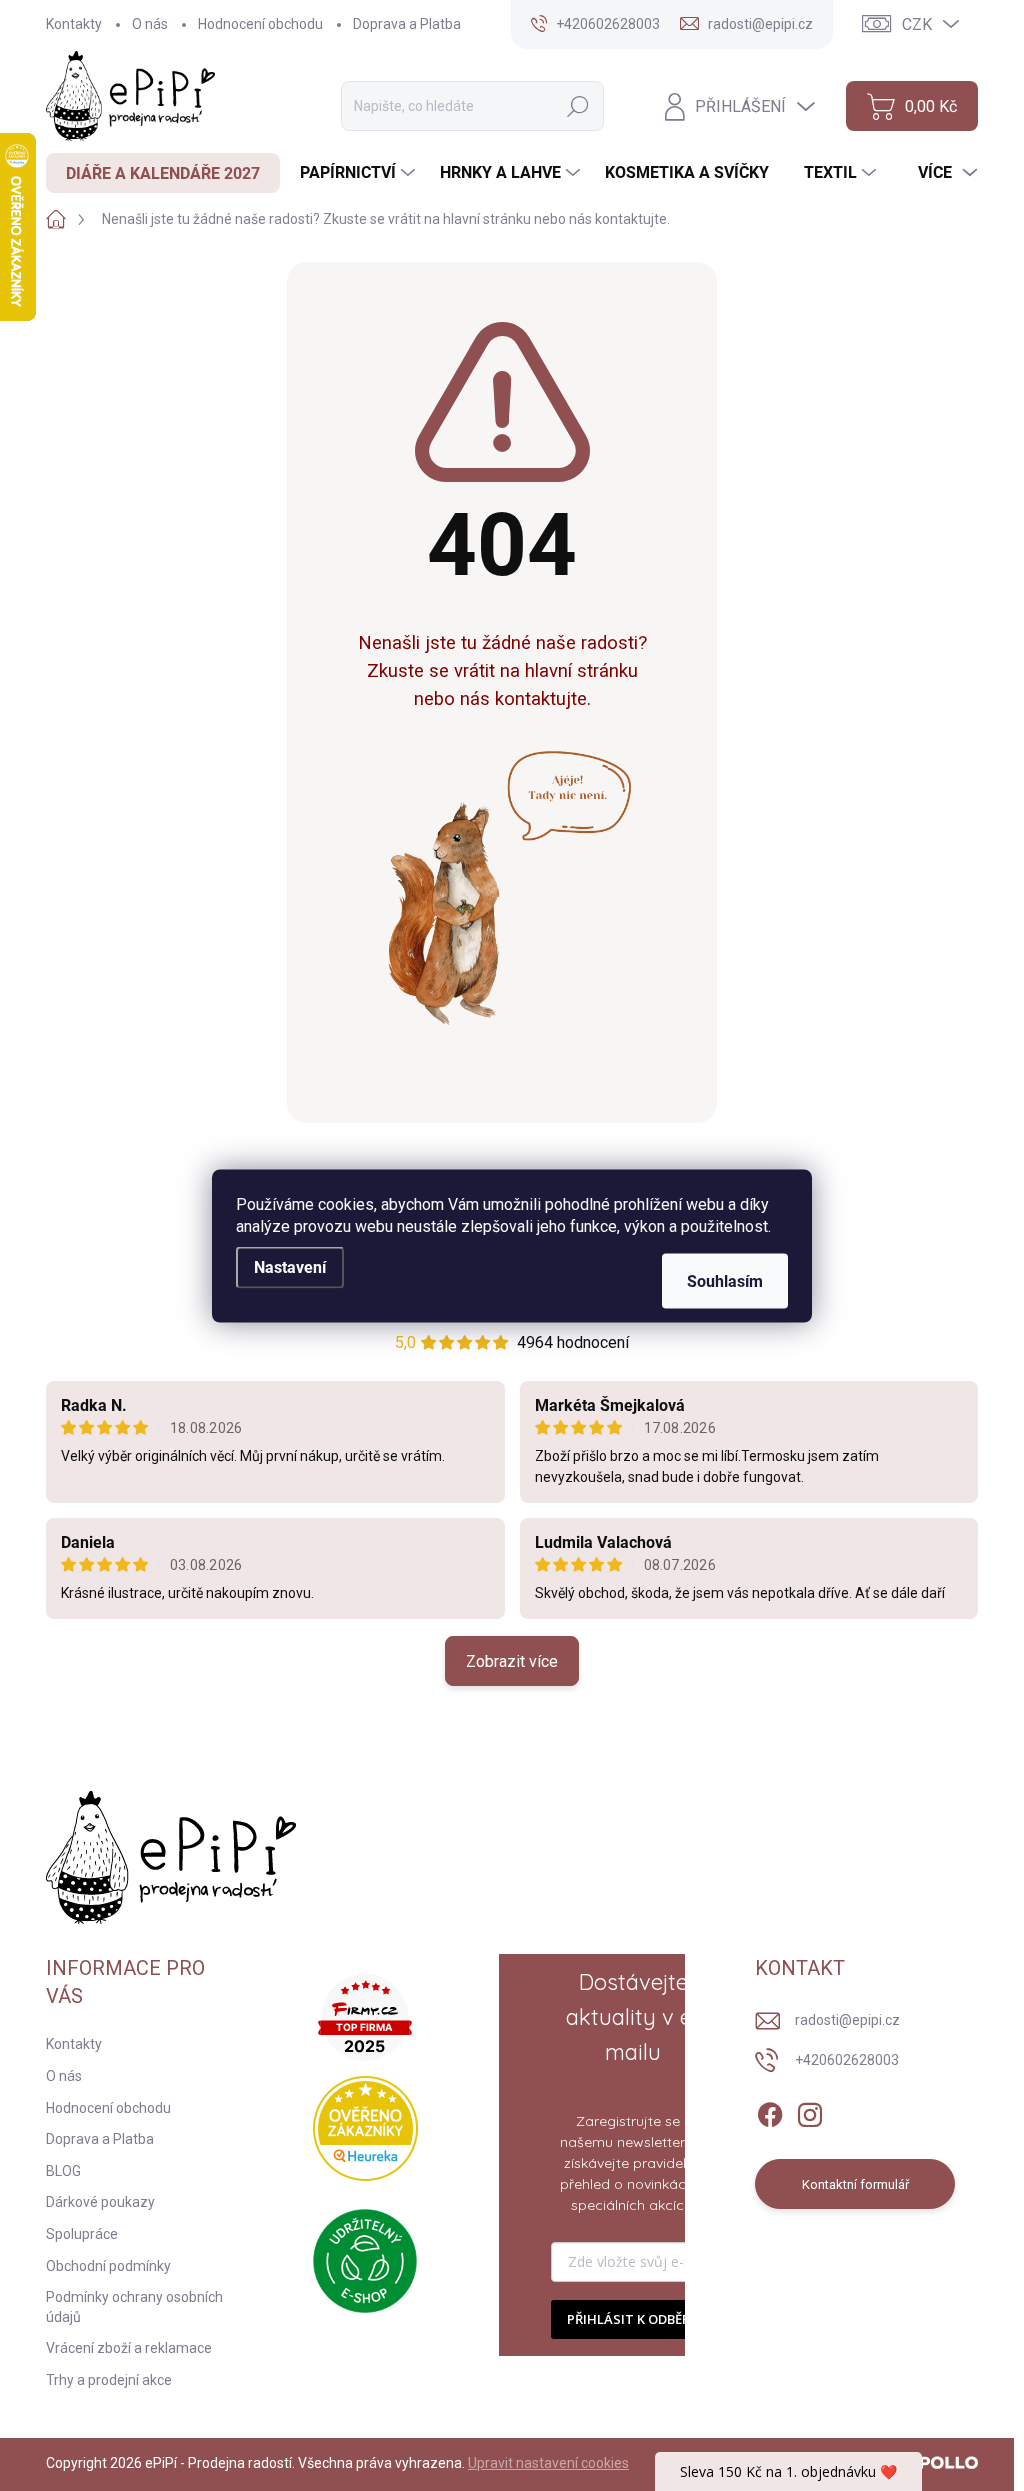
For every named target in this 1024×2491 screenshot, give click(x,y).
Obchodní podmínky (108, 2266)
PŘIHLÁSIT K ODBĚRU (633, 2319)
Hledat (578, 106)
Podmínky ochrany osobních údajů (134, 2307)
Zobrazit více (512, 1661)
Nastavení (290, 1266)
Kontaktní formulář (855, 2184)
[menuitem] (163, 173)
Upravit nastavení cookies (548, 2463)
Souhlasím (725, 1280)
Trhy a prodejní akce (109, 2380)
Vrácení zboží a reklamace (129, 2348)
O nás (150, 24)
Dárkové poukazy (100, 2202)
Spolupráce (82, 2234)
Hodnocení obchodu (260, 24)
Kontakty (74, 24)
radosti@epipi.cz (847, 2020)
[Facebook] (770, 2111)
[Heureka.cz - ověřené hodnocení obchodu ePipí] (365, 2128)
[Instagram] (810, 2111)
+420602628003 (847, 2060)
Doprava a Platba (407, 24)
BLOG (63, 2171)
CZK (917, 24)
